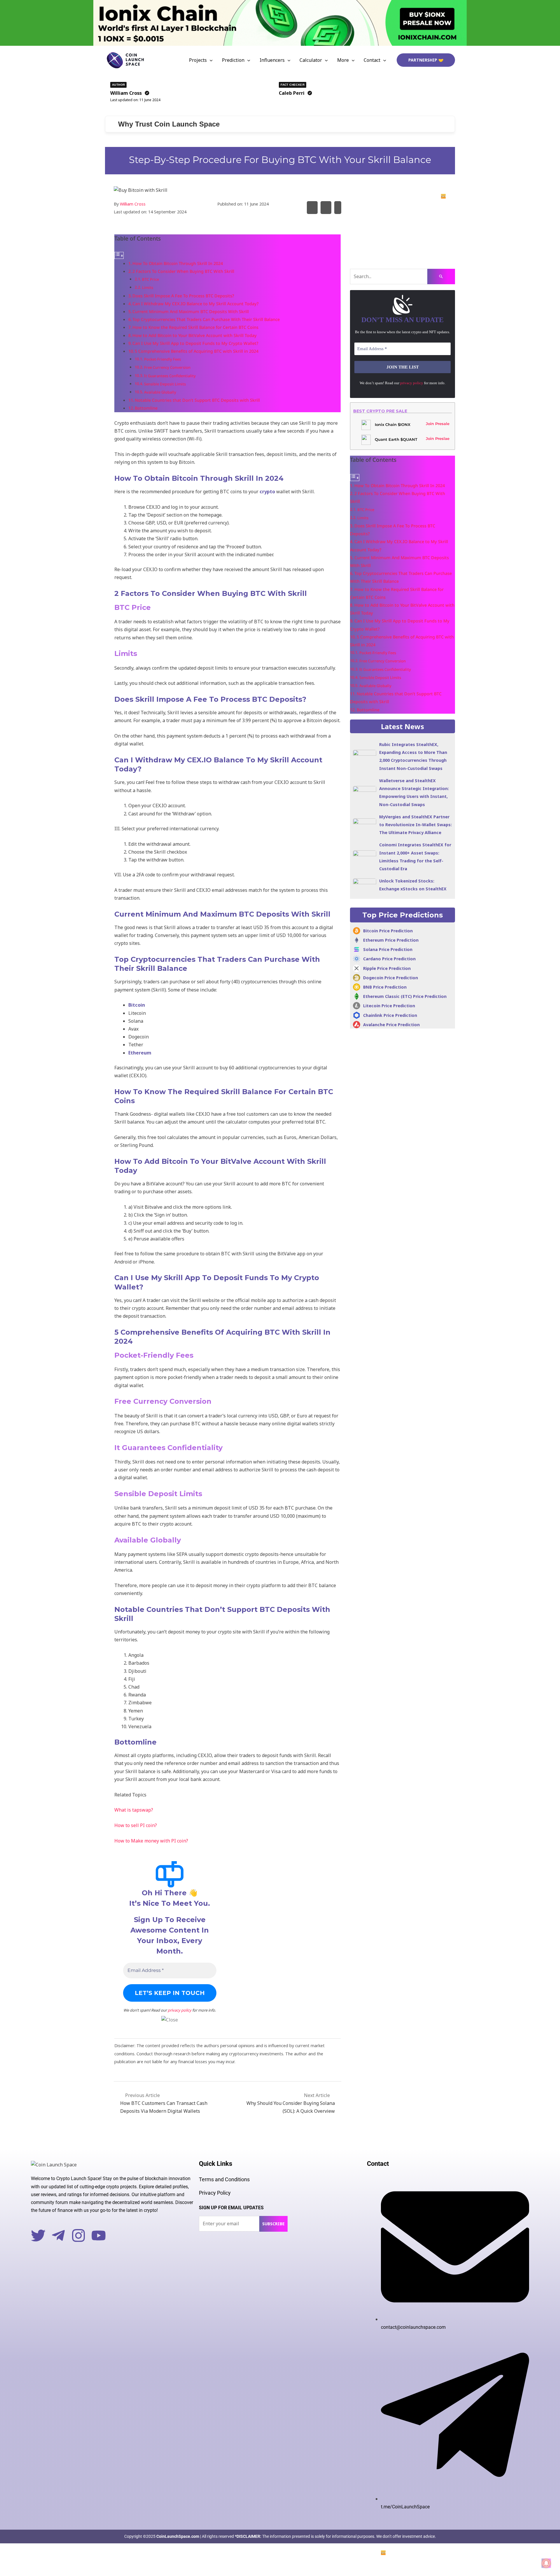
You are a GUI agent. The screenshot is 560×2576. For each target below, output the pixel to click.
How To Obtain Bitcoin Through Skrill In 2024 (178, 263)
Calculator (311, 60)
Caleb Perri (292, 93)
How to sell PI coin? (136, 1825)
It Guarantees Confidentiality (170, 376)
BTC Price (150, 279)
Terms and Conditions (224, 2179)
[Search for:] (402, 277)
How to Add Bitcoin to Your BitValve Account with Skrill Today (195, 335)
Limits (148, 287)
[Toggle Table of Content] (119, 255)
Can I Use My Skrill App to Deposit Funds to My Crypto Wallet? (195, 343)
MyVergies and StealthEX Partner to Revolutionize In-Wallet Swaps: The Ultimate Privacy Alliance (415, 825)
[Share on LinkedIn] (338, 207)
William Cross (126, 93)
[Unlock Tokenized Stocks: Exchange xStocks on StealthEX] (365, 885)
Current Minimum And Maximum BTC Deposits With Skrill (191, 312)
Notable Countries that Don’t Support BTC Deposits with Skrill (197, 400)
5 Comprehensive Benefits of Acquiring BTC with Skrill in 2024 (197, 351)
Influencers (272, 60)
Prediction (233, 60)
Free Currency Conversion (167, 367)
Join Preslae (438, 438)
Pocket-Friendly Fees (162, 359)
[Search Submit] (441, 277)
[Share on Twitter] (312, 207)
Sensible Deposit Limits (165, 384)
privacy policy (180, 2010)
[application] (210, 60)
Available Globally (160, 392)
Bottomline (146, 408)
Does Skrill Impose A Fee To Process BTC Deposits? (183, 296)
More (343, 60)
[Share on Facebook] (326, 207)
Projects (198, 60)
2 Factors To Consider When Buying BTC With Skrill (183, 271)
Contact (372, 60)
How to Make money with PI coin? (151, 1841)
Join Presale (438, 424)
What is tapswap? (134, 1810)
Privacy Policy (215, 2193)
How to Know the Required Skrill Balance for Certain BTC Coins (195, 327)
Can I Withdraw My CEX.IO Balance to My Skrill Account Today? (195, 304)
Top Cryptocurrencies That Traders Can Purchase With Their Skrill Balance (206, 319)
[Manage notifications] (546, 2563)
